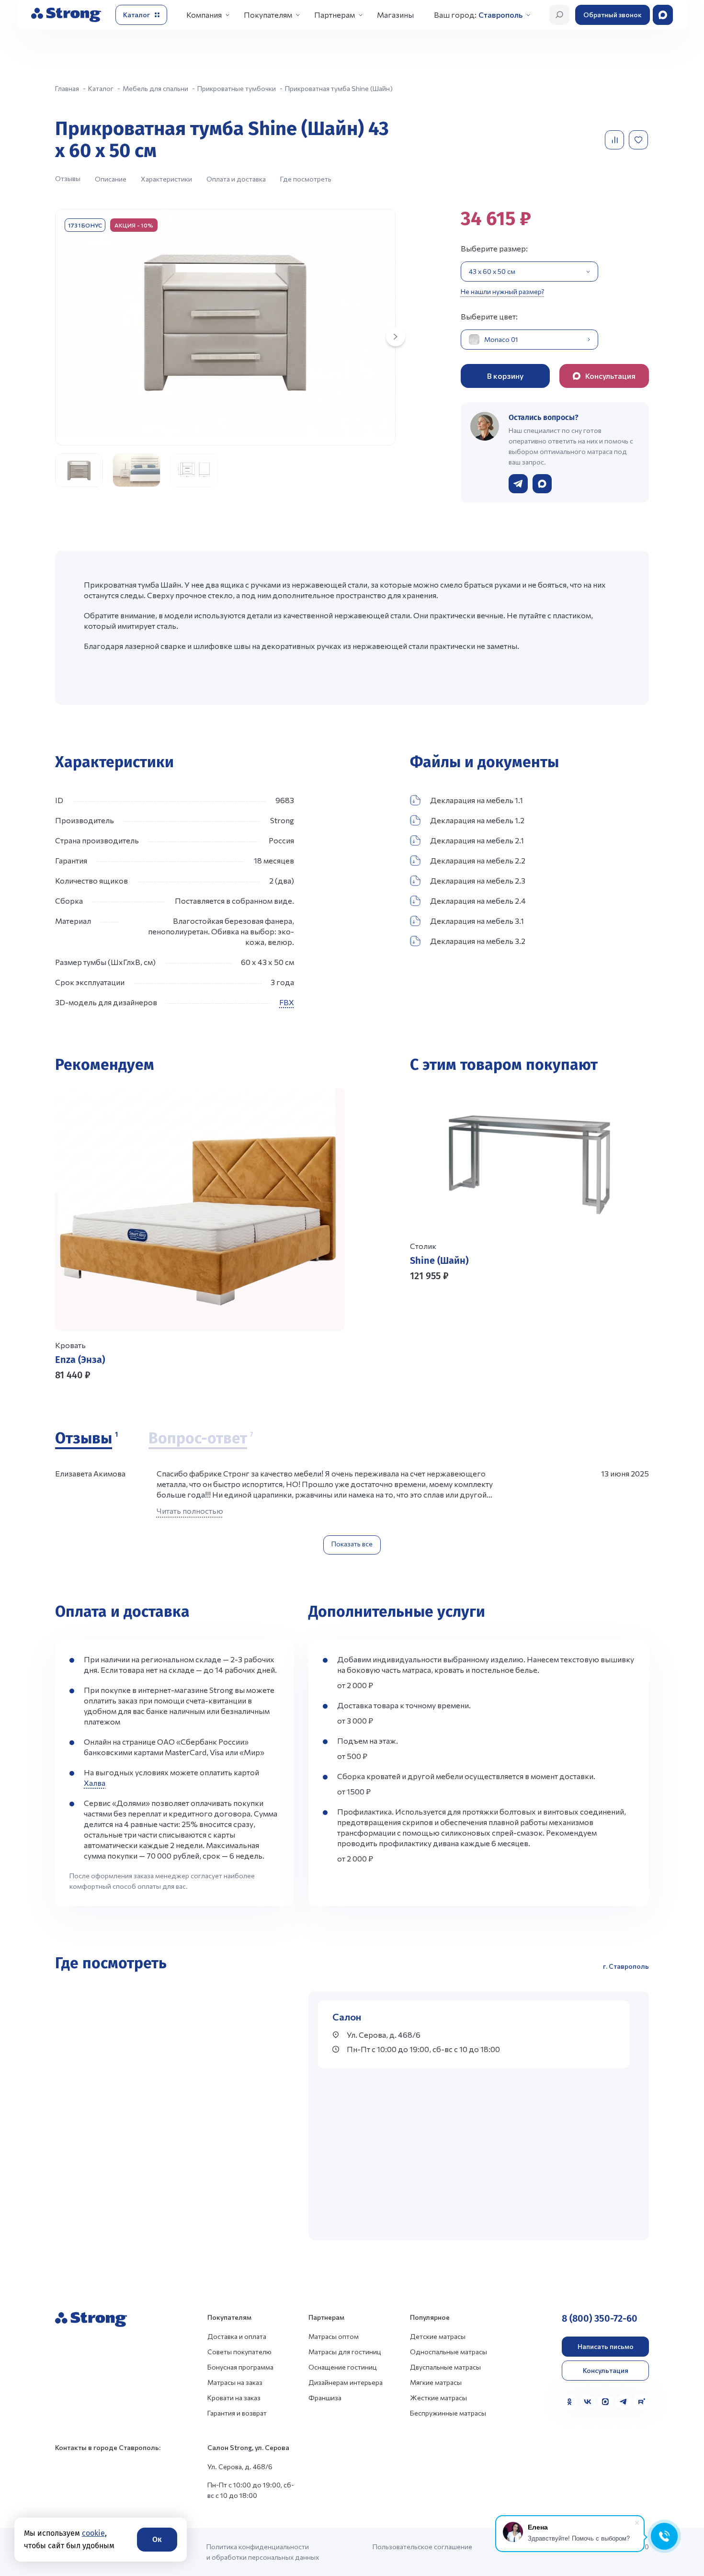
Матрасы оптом (334, 2336)
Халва (95, 1783)
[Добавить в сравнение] (615, 140)
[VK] (588, 2402)
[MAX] (605, 2402)
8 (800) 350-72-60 (600, 2318)
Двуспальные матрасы (445, 2367)
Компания (204, 15)
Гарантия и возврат (237, 2413)
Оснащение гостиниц (343, 2367)
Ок (157, 2539)
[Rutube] (641, 2402)
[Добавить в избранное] (639, 140)
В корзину (505, 376)
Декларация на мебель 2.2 (478, 860)
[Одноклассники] (569, 2402)
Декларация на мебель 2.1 (477, 840)
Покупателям (268, 15)
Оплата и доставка (236, 179)
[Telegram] (624, 2402)
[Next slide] (396, 337)
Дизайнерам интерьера (346, 2382)
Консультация (606, 2370)
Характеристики (166, 179)
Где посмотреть (306, 179)
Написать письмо (606, 2346)
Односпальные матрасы (449, 2352)
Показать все (352, 1544)
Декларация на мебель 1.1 (477, 800)
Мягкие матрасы (436, 2382)
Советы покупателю (239, 2352)
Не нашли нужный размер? (503, 291)
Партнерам (335, 15)
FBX (287, 1002)
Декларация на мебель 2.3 (478, 880)
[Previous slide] (421, 1323)
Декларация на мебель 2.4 (478, 901)
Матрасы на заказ (235, 2382)
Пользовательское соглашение (422, 2547)
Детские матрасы (438, 2336)
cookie (93, 2533)
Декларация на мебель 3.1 (477, 921)
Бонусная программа (240, 2367)
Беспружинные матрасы (448, 2413)
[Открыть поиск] (559, 15)
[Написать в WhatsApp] (542, 484)
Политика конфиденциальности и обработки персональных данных (263, 2552)
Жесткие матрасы (438, 2398)
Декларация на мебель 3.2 (478, 941)
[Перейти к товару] (200, 1235)
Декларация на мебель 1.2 (477, 820)
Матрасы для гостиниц (345, 2352)
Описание (111, 179)
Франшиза (325, 2398)
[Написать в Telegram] (518, 484)
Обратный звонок (613, 15)
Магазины (395, 15)
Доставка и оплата (237, 2336)
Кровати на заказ (234, 2398)
